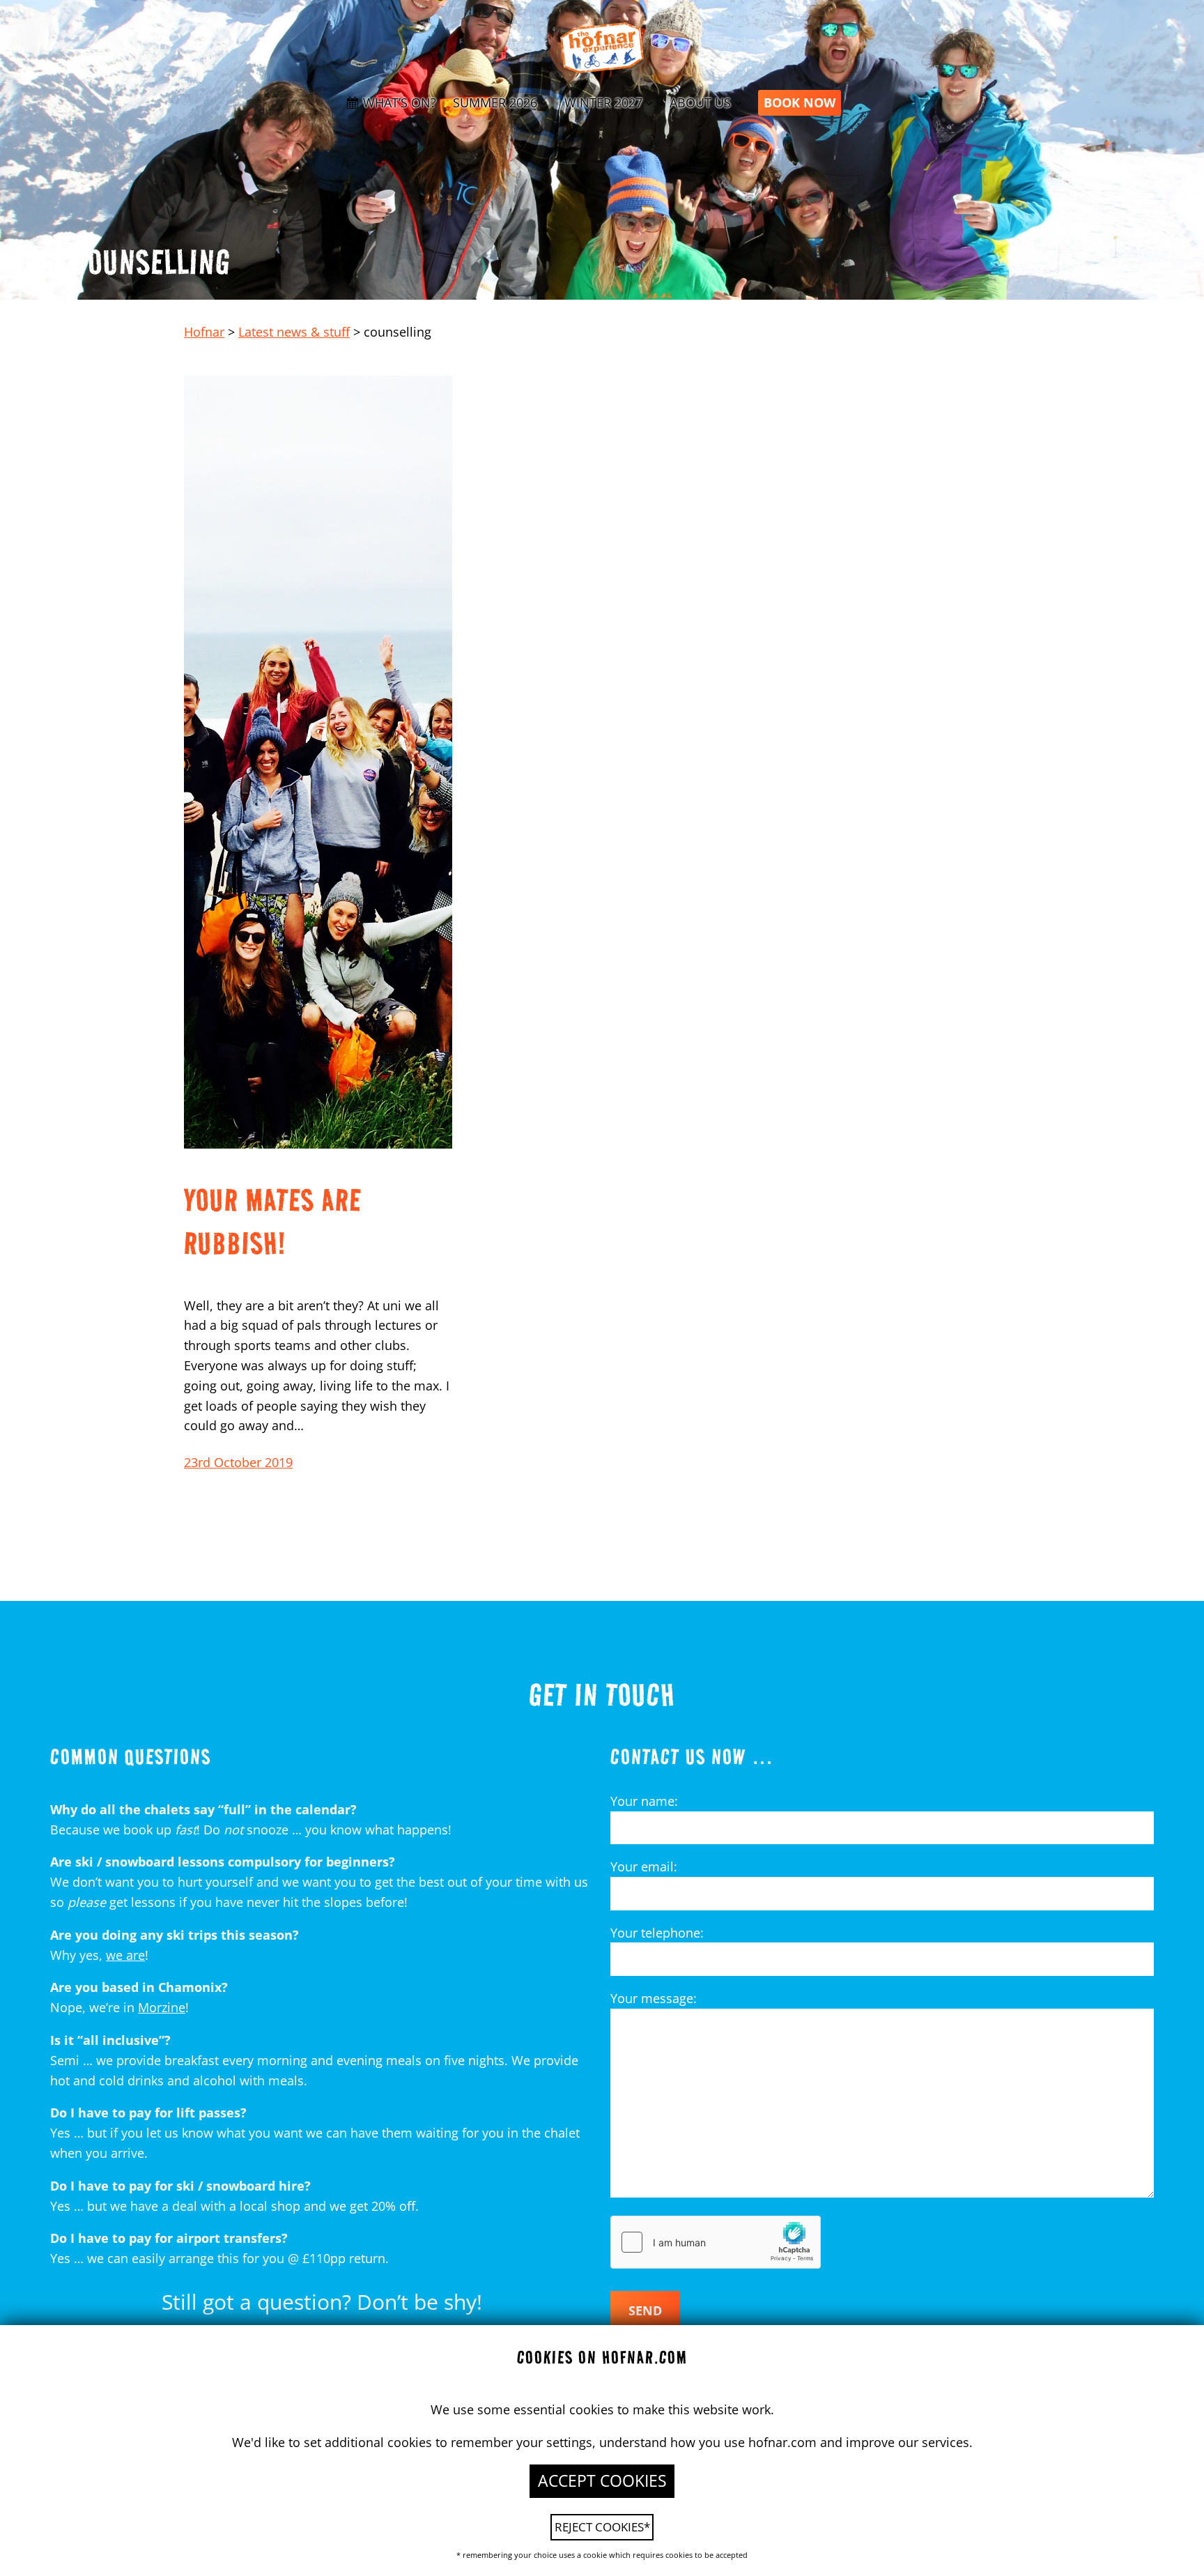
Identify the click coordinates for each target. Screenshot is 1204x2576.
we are (125, 1955)
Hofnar (204, 332)
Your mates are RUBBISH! (273, 1221)
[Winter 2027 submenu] (649, 103)
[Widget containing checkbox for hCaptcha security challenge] (716, 2242)
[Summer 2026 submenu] (544, 103)
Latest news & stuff (294, 332)
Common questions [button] (131, 1756)
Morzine (162, 2007)
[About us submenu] (738, 103)
